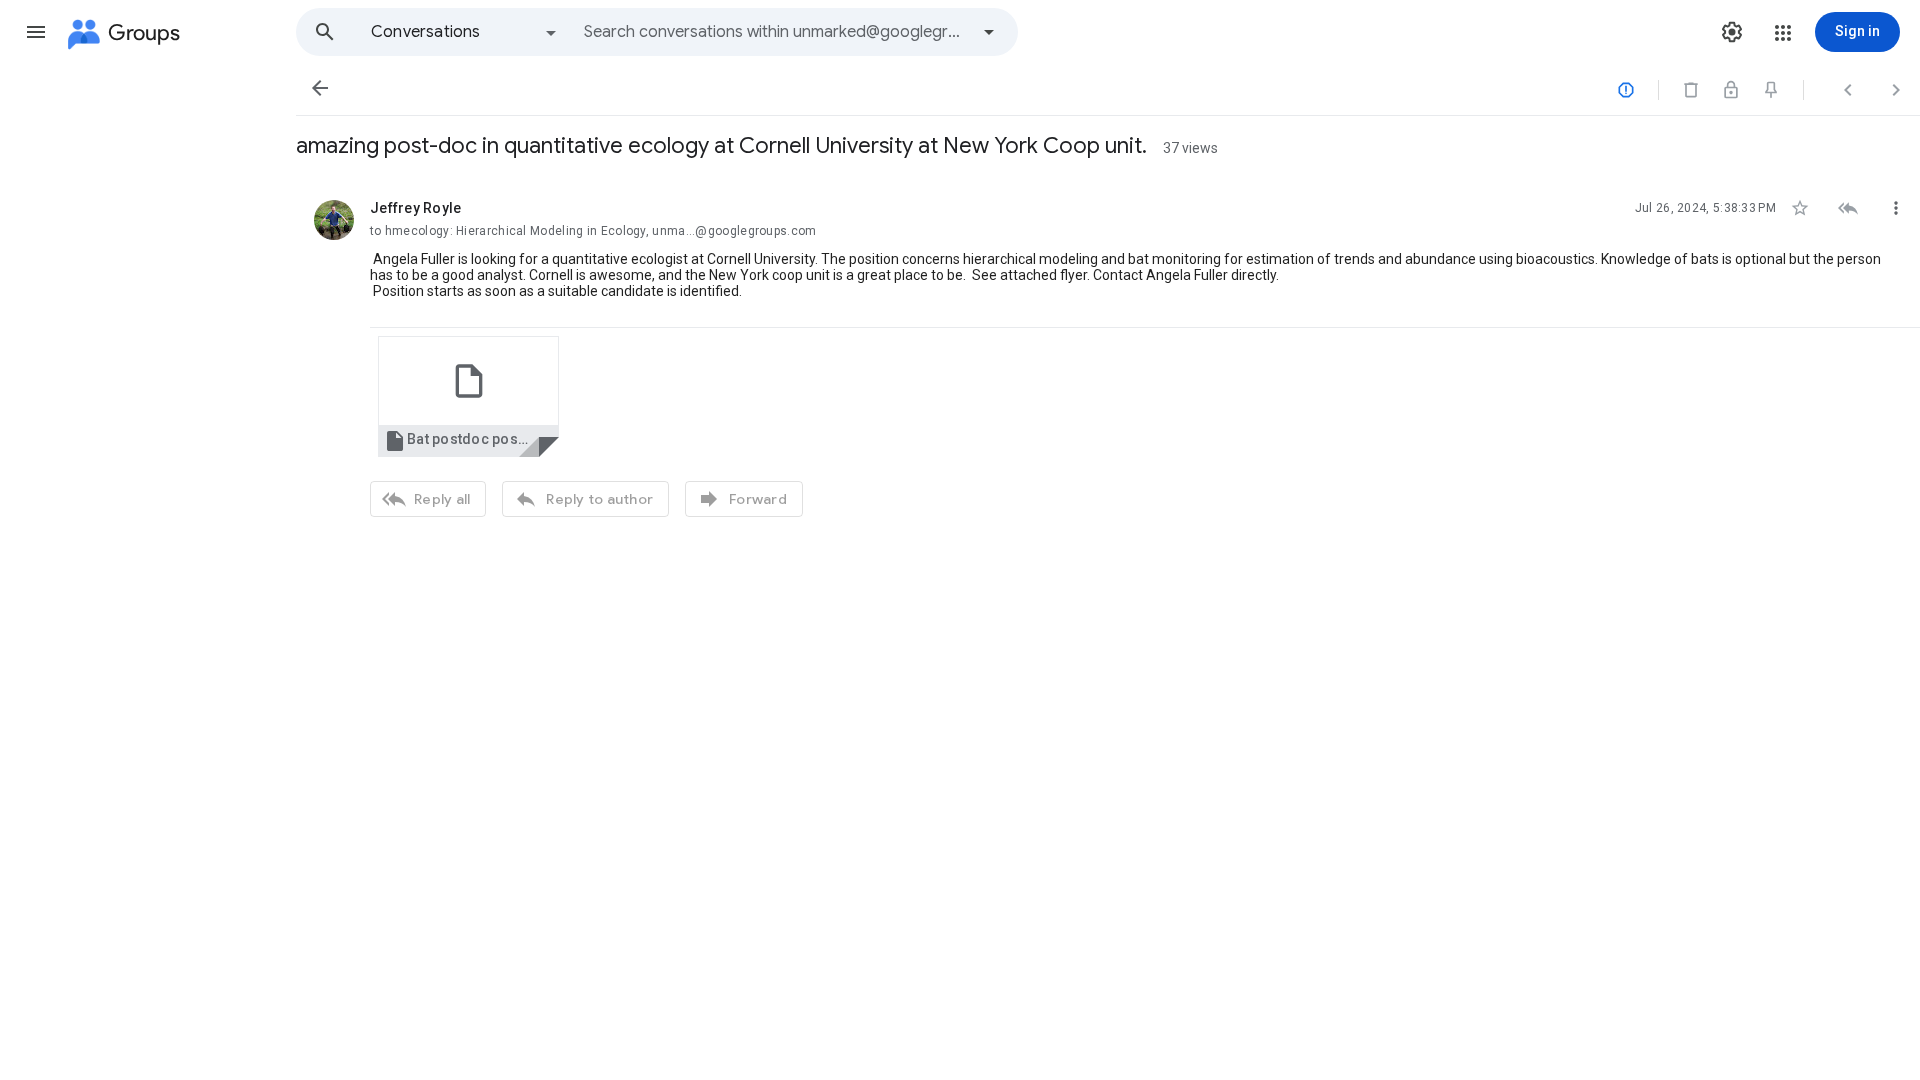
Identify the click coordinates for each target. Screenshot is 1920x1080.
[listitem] (1108, 356)
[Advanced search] (989, 32)
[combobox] (776, 32)
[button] (36, 32)
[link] (468, 396)
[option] (465, 32)
